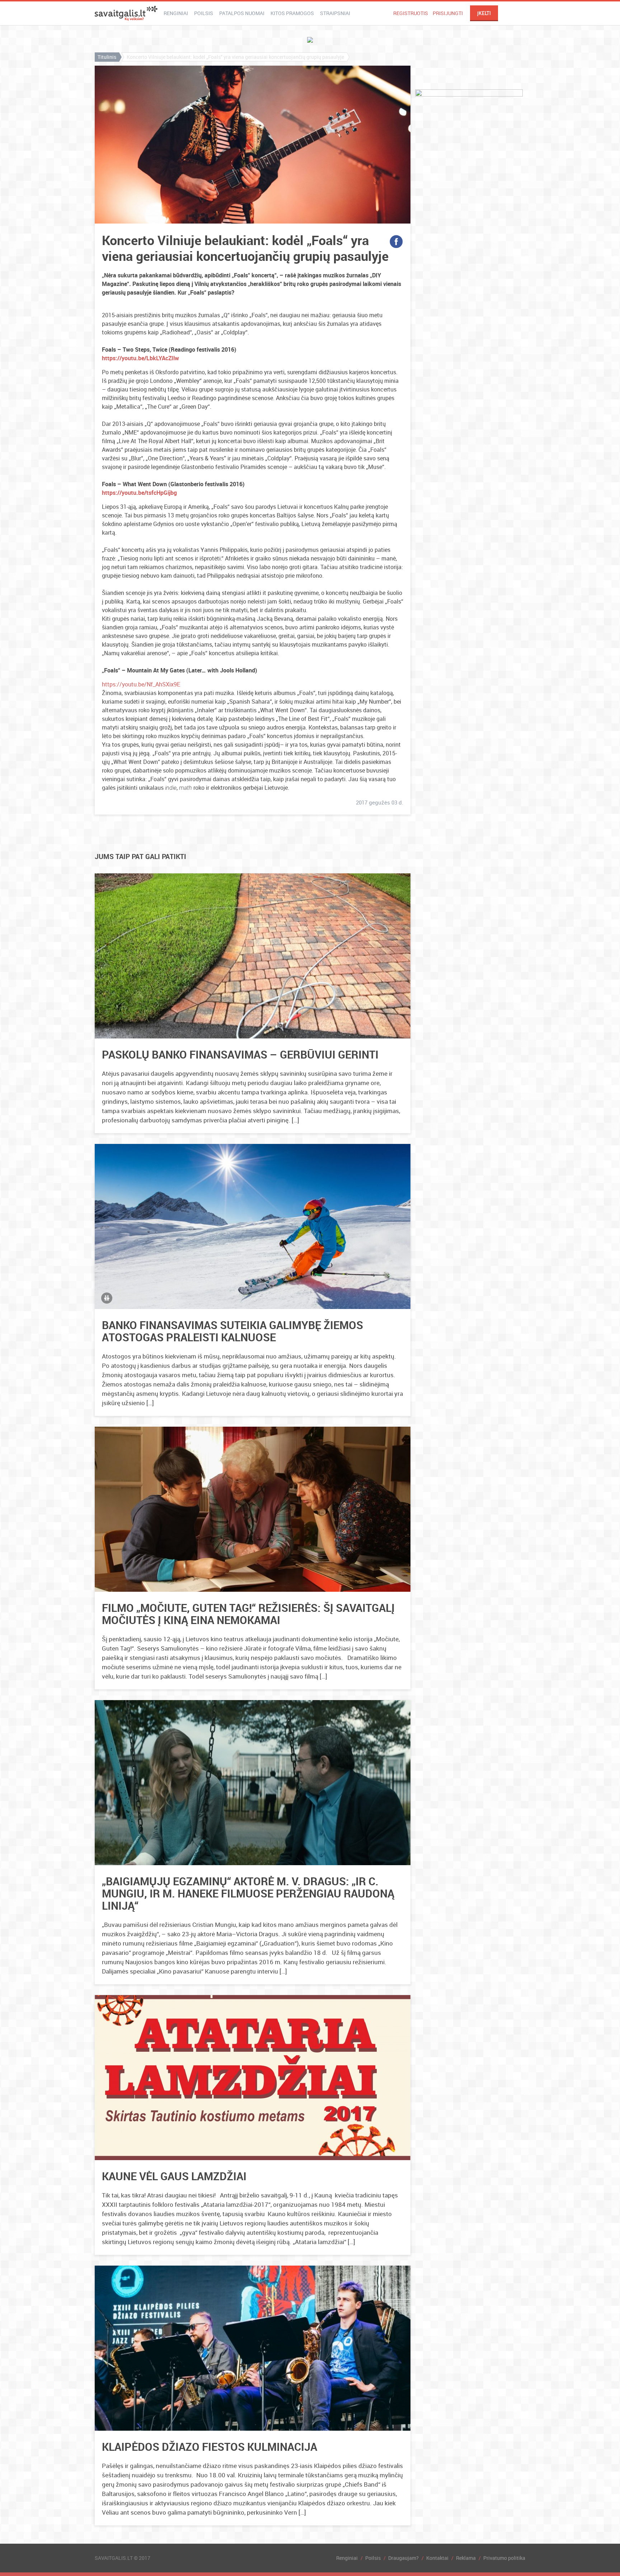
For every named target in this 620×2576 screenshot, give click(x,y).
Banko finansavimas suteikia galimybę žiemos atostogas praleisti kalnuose (232, 1331)
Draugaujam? (403, 2558)
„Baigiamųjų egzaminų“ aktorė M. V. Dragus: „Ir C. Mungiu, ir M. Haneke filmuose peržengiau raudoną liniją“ (248, 1893)
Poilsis (204, 13)
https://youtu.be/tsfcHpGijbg (139, 493)
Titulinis (107, 57)
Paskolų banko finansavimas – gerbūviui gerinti (240, 1054)
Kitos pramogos (292, 13)
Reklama (466, 2558)
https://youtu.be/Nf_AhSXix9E (141, 684)
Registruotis (411, 13)
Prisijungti (448, 13)
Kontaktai (437, 2558)
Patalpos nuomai (242, 13)
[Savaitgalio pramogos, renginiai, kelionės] (126, 13)
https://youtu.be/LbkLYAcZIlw (140, 358)
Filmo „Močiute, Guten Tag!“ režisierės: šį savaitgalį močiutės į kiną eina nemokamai (248, 1614)
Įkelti (484, 13)
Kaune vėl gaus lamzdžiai (174, 2176)
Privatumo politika (504, 2558)
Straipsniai (335, 13)
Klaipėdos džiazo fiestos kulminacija (210, 2447)
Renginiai (176, 13)
